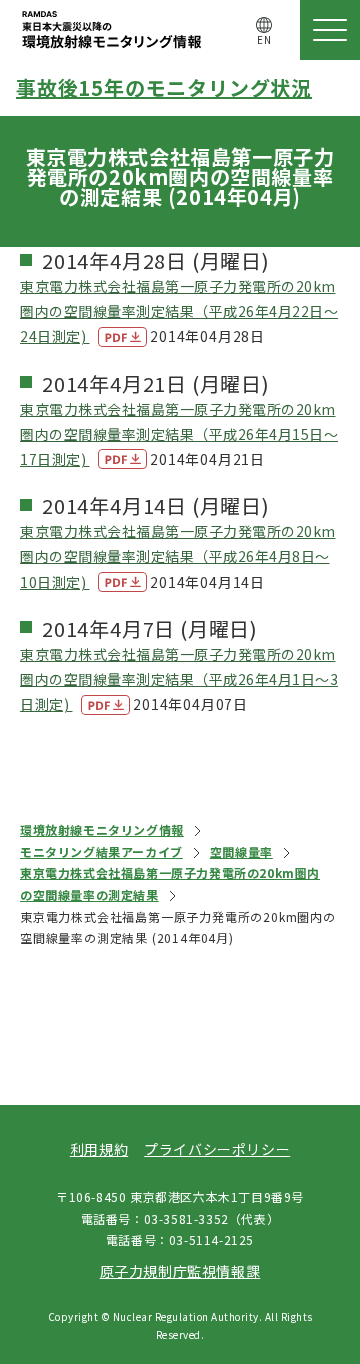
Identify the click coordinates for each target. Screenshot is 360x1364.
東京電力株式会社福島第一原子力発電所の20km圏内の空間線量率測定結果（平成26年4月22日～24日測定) (179, 311)
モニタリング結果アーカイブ (101, 851)
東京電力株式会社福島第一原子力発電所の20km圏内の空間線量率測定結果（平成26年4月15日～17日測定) (179, 434)
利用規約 (99, 1149)
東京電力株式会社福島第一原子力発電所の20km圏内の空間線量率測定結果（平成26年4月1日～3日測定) (179, 679)
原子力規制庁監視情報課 (180, 1271)
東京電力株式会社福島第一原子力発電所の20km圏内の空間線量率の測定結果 (170, 883)
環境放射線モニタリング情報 (102, 829)
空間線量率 (241, 851)
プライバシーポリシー (217, 1149)
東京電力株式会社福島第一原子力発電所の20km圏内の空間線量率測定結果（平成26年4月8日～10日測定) (178, 556)
